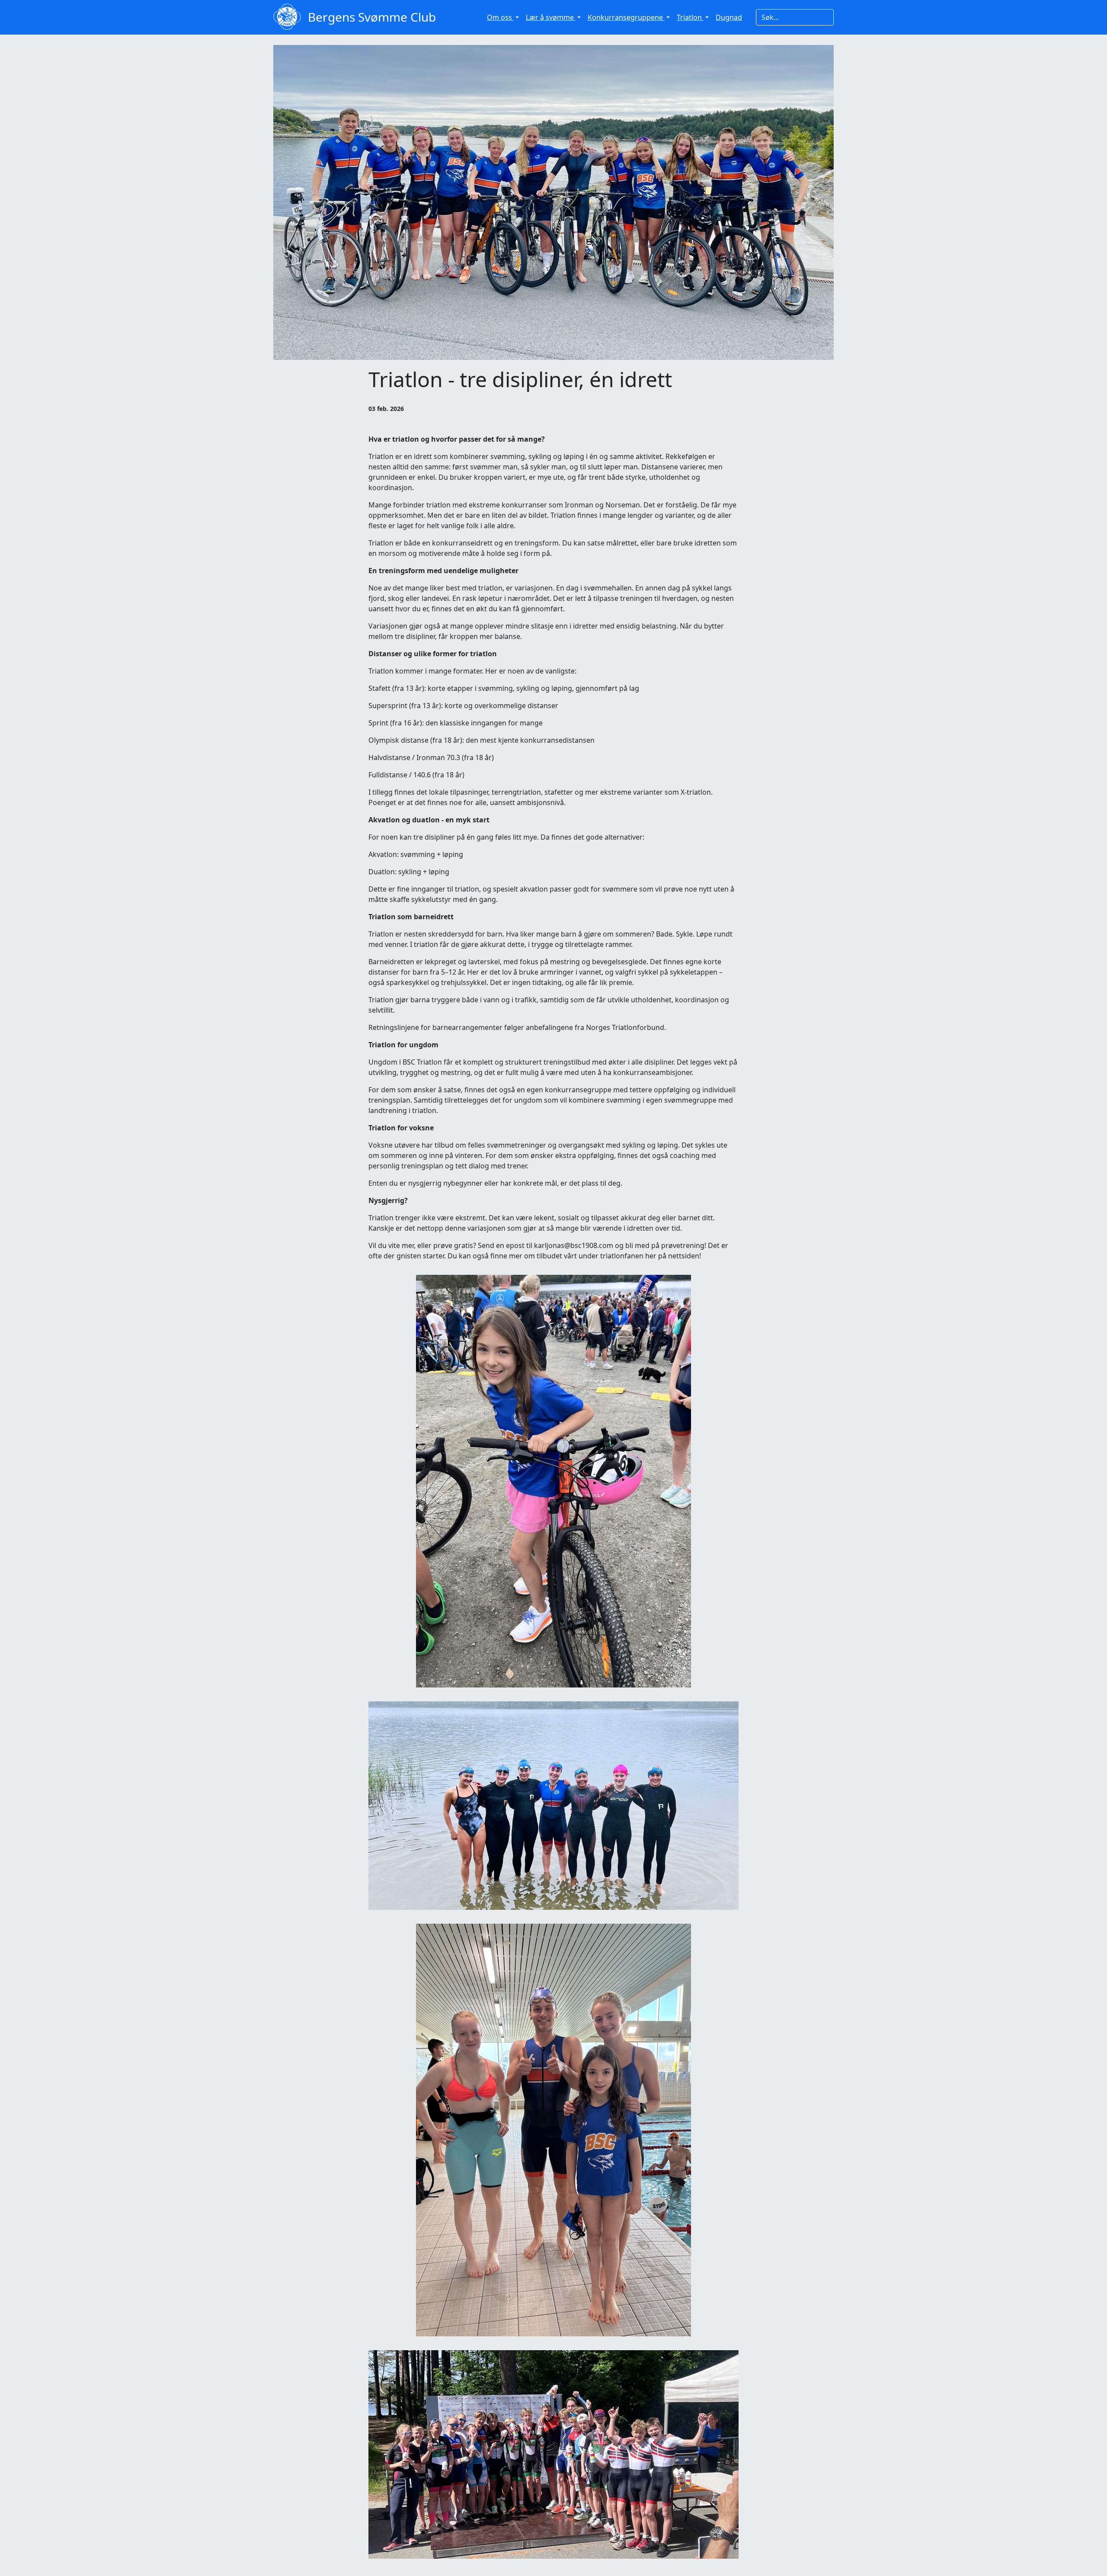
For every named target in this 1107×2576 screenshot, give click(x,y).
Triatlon (690, 17)
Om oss (500, 17)
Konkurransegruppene (626, 17)
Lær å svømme (551, 17)
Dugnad (729, 17)
